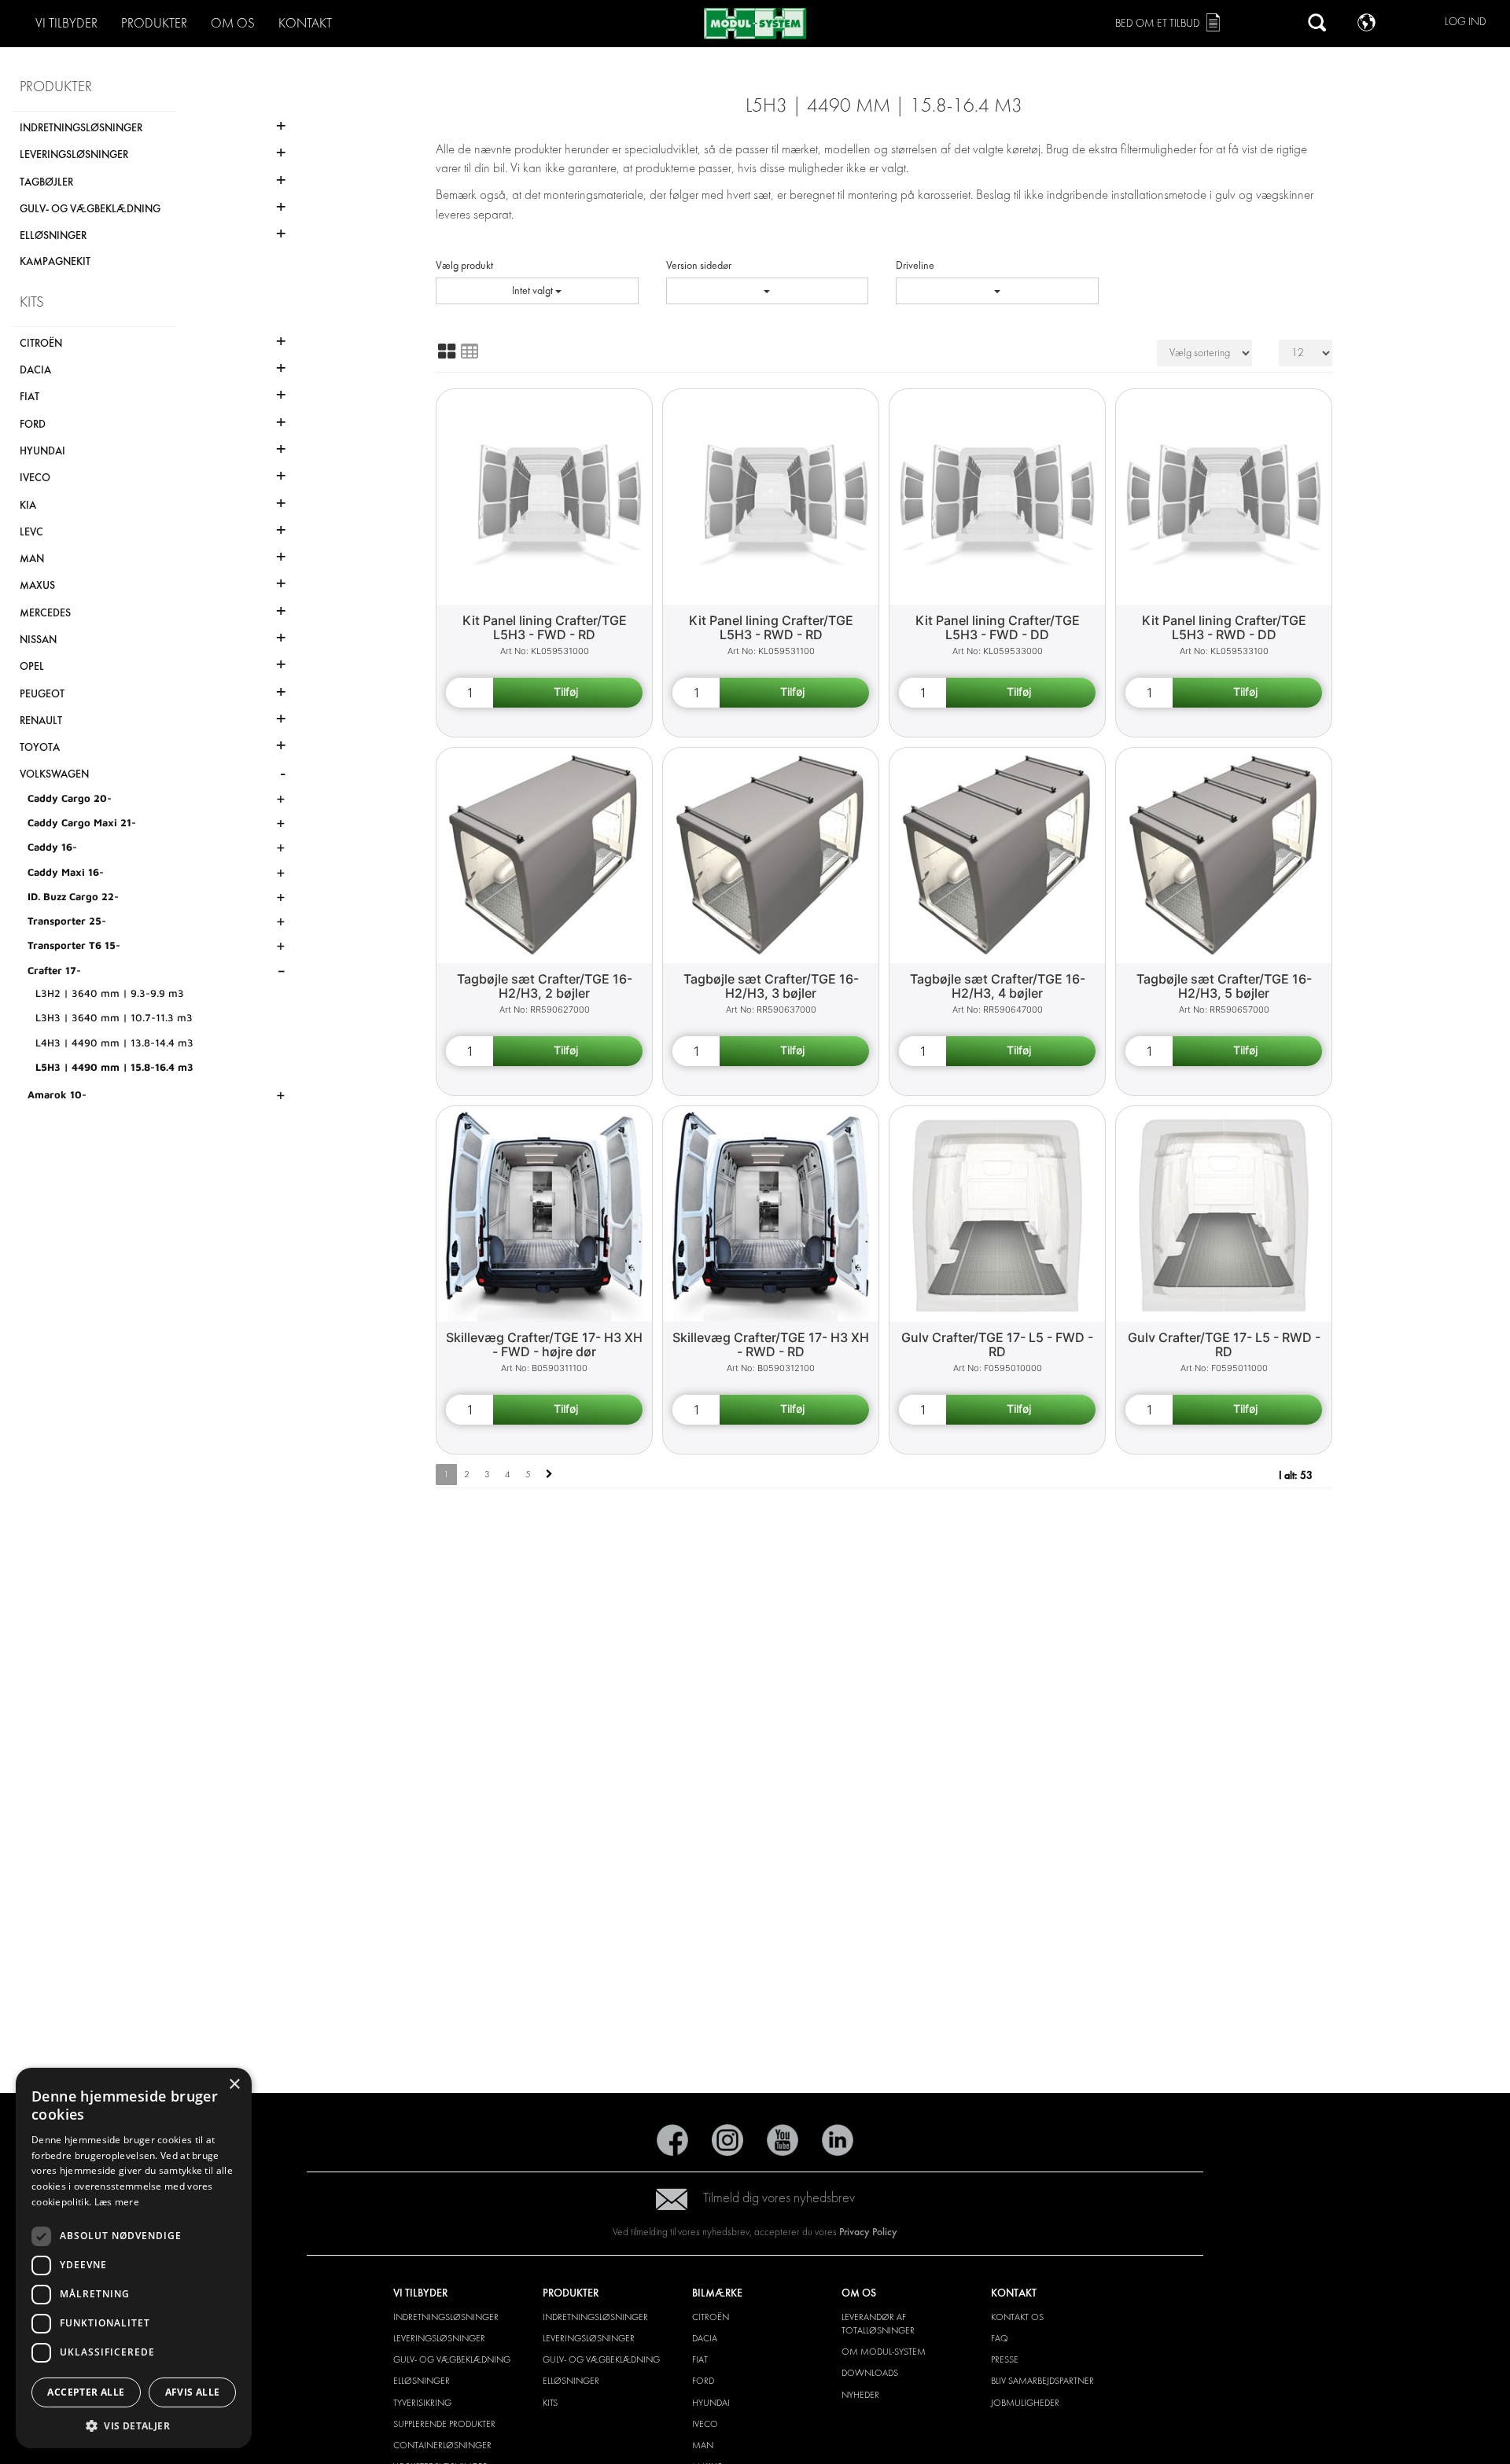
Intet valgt (534, 291)
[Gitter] (447, 351)
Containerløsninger (442, 2445)
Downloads (870, 2373)
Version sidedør (699, 265)
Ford (703, 2381)
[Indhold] (470, 351)
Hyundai (711, 2403)
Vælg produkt (464, 265)
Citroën (711, 2317)
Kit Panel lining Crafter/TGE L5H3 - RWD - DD (1224, 628)
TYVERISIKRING (422, 2403)
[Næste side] (549, 1475)
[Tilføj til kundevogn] (568, 693)
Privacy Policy (868, 2232)
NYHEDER (860, 2395)
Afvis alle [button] (193, 2392)
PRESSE (1005, 2359)
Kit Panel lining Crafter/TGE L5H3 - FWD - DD (998, 628)
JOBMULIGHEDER (1025, 2403)
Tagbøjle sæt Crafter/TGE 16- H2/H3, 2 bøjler (545, 986)
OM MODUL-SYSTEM (884, 2352)
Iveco (705, 2424)
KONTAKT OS (1017, 2317)
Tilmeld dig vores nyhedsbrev (779, 2198)
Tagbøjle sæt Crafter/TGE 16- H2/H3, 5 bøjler (1224, 986)
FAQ (1000, 2338)
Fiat (700, 2359)
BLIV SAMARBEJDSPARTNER (1042, 2381)
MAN (703, 2445)
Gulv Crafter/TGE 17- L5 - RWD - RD (1224, 1345)
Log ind (1466, 22)
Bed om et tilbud (1158, 23)
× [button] (234, 2085)
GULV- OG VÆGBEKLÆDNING (452, 2359)
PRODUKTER (154, 23)
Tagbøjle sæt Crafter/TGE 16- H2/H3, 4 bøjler (998, 986)
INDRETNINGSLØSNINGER (446, 2317)
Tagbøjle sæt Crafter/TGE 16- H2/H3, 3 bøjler (771, 986)
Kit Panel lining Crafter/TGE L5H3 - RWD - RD (771, 628)
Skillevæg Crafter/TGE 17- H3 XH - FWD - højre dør (544, 1345)
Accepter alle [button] (86, 2392)
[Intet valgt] (768, 291)
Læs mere (117, 2202)
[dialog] (134, 2258)
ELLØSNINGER (422, 2381)
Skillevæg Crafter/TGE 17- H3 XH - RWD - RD (771, 1345)
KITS (550, 2403)
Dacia (705, 2338)
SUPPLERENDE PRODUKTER (444, 2424)
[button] (134, 2425)
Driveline (915, 265)
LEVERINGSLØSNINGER (439, 2338)
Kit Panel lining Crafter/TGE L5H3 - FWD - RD (545, 628)
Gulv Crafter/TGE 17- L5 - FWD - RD (997, 1345)
